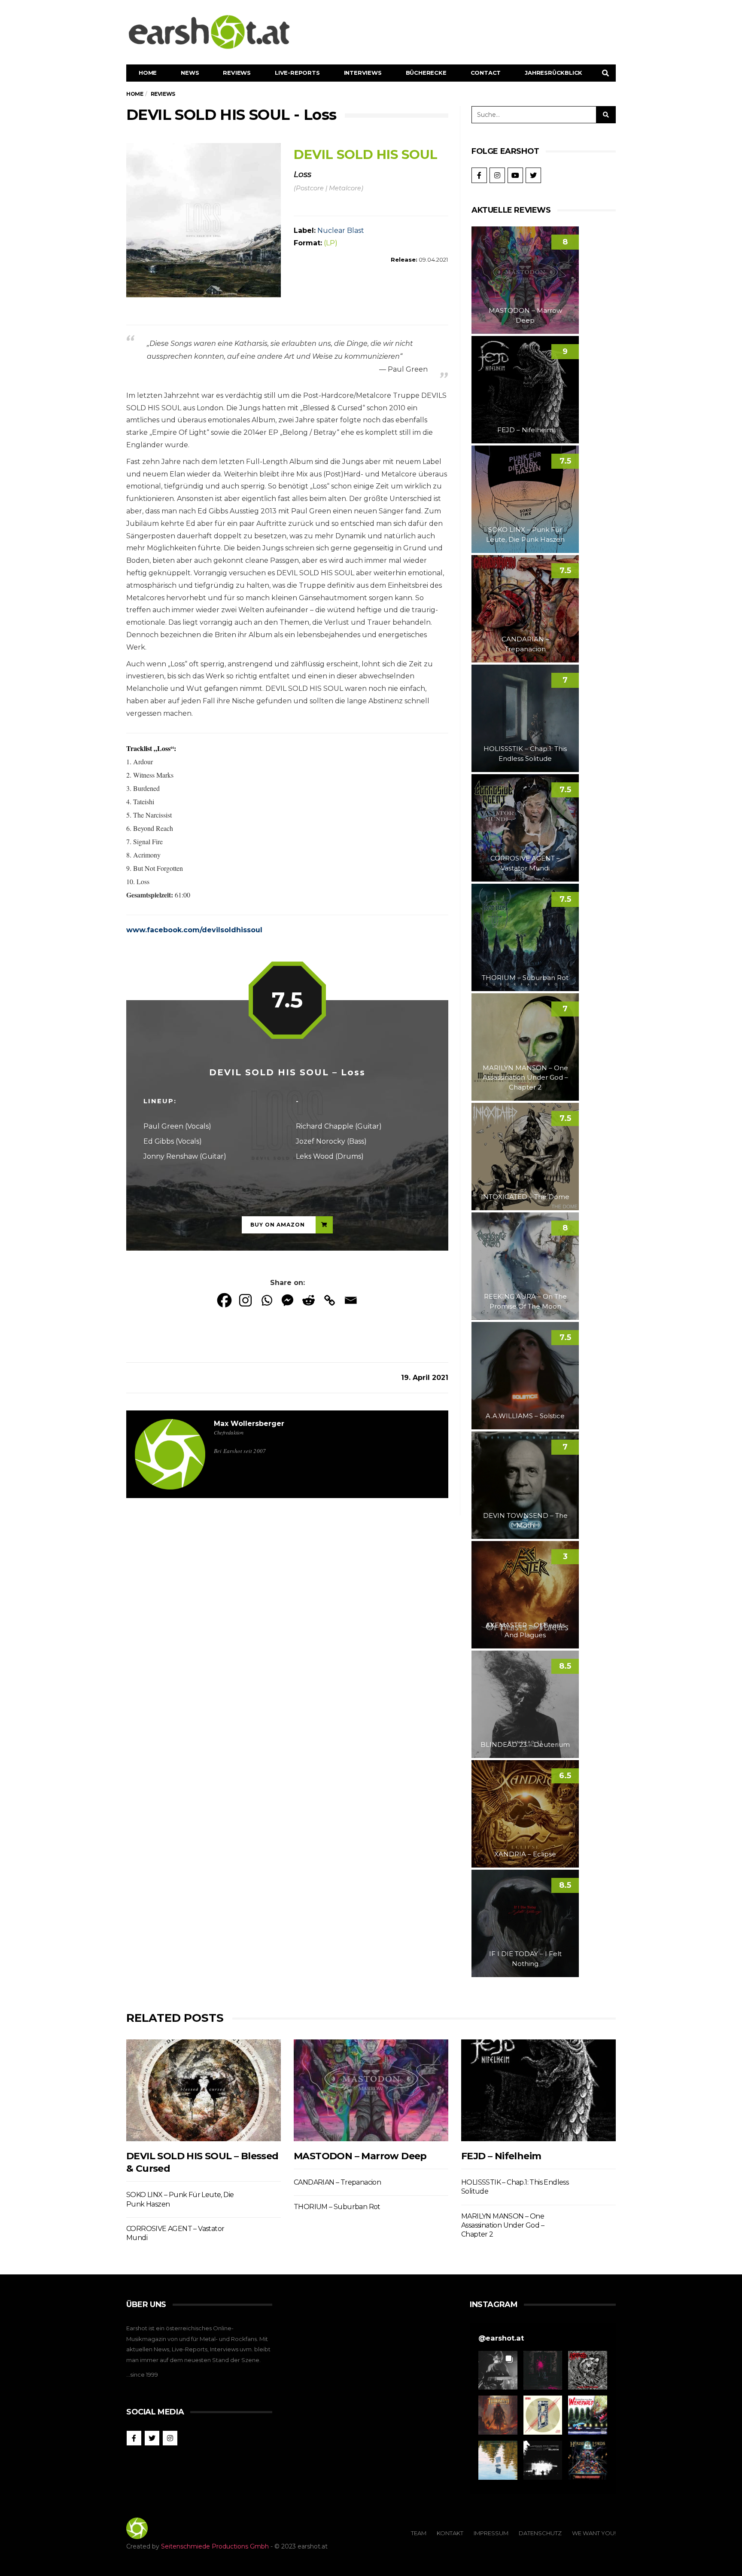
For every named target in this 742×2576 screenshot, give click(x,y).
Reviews (237, 73)
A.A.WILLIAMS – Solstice (525, 1416)
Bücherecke (426, 73)
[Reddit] (309, 1300)
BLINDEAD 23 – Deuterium (525, 1744)
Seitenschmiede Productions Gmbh (215, 2546)
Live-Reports (297, 73)
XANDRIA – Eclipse (525, 1854)
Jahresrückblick (553, 73)
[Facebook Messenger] (287, 1300)
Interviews (363, 73)
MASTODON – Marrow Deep (360, 2156)
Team (419, 2533)
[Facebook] (224, 1300)
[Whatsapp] (266, 1300)
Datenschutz (540, 2533)
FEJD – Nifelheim (525, 430)
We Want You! (594, 2533)
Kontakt (450, 2533)
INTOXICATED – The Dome (525, 1197)
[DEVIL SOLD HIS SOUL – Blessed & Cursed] (204, 2090)
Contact (486, 73)
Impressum (491, 2533)
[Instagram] (245, 1300)
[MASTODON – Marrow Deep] (371, 2090)
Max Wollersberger (249, 1424)
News (190, 73)
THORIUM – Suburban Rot (525, 978)
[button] (498, 2370)
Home (148, 73)
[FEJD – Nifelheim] (538, 2090)
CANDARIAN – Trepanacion (337, 2182)
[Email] (351, 1300)
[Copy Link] (330, 1300)
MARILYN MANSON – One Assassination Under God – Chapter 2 (525, 1077)
